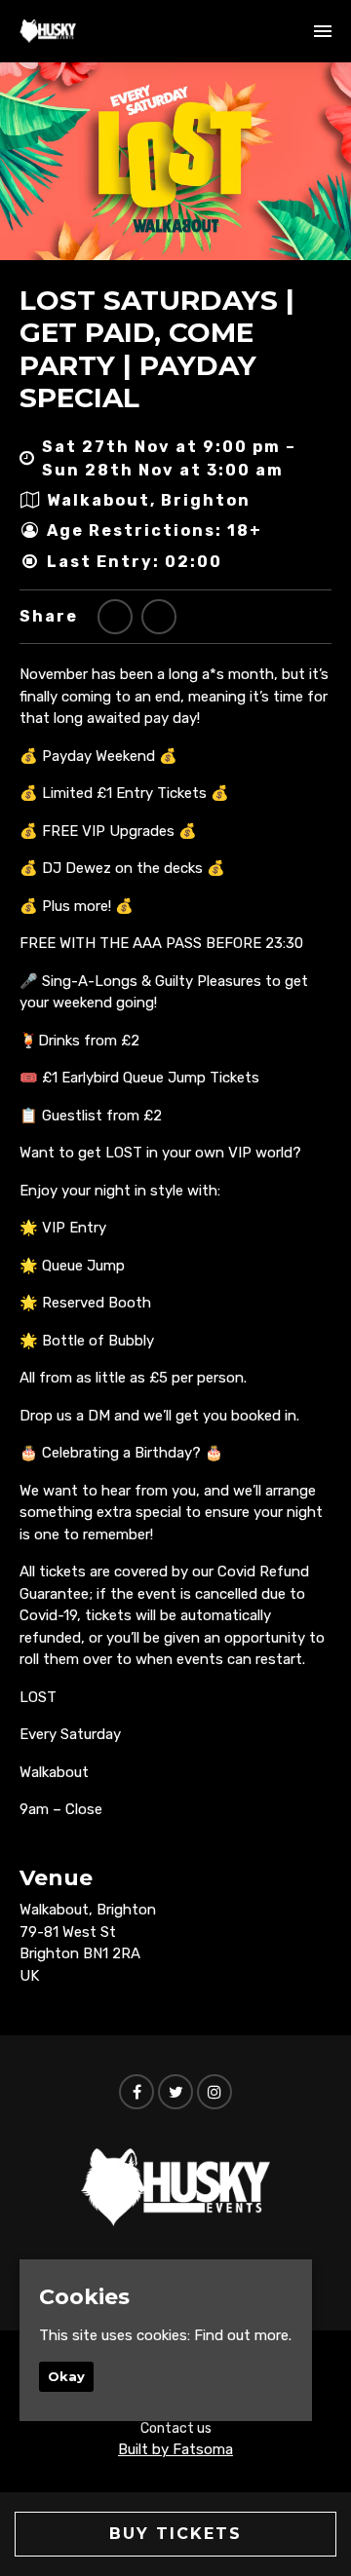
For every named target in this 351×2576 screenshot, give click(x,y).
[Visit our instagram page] (214, 2093)
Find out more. (243, 2335)
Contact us (176, 2428)
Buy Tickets (175, 2534)
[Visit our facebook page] (159, 617)
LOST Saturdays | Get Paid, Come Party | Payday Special (157, 349)
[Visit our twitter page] (115, 617)
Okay (66, 2376)
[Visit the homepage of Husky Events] (48, 31)
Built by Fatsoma (175, 2449)
